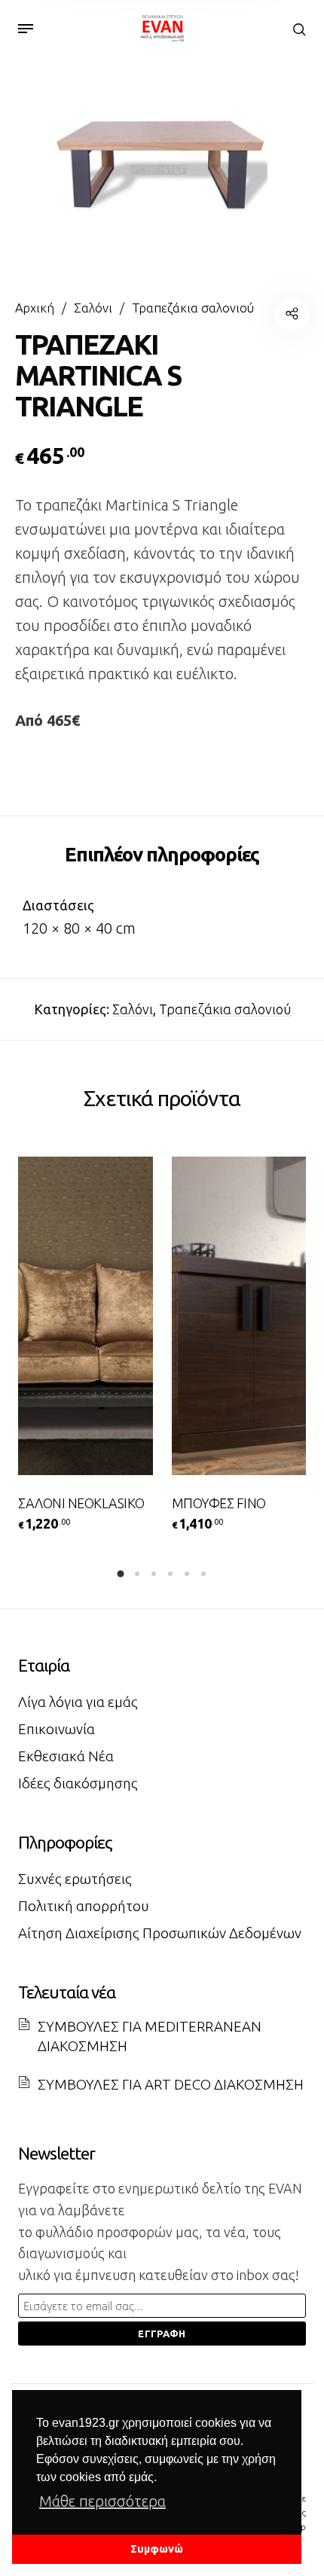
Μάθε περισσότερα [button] (102, 2501)
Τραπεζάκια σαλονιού (193, 308)
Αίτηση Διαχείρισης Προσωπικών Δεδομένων (160, 1933)
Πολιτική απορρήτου (84, 1906)
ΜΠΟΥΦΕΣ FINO (219, 1503)
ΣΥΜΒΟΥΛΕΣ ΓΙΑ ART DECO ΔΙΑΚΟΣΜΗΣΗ (171, 2084)
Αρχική (35, 308)
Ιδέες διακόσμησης (78, 1783)
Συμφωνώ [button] (157, 2549)
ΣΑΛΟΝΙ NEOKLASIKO (81, 1503)
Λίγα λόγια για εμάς (78, 1702)
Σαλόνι (93, 308)
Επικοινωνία (57, 1729)
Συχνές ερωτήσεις (75, 1879)
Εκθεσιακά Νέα (66, 1756)
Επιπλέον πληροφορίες (162, 854)
